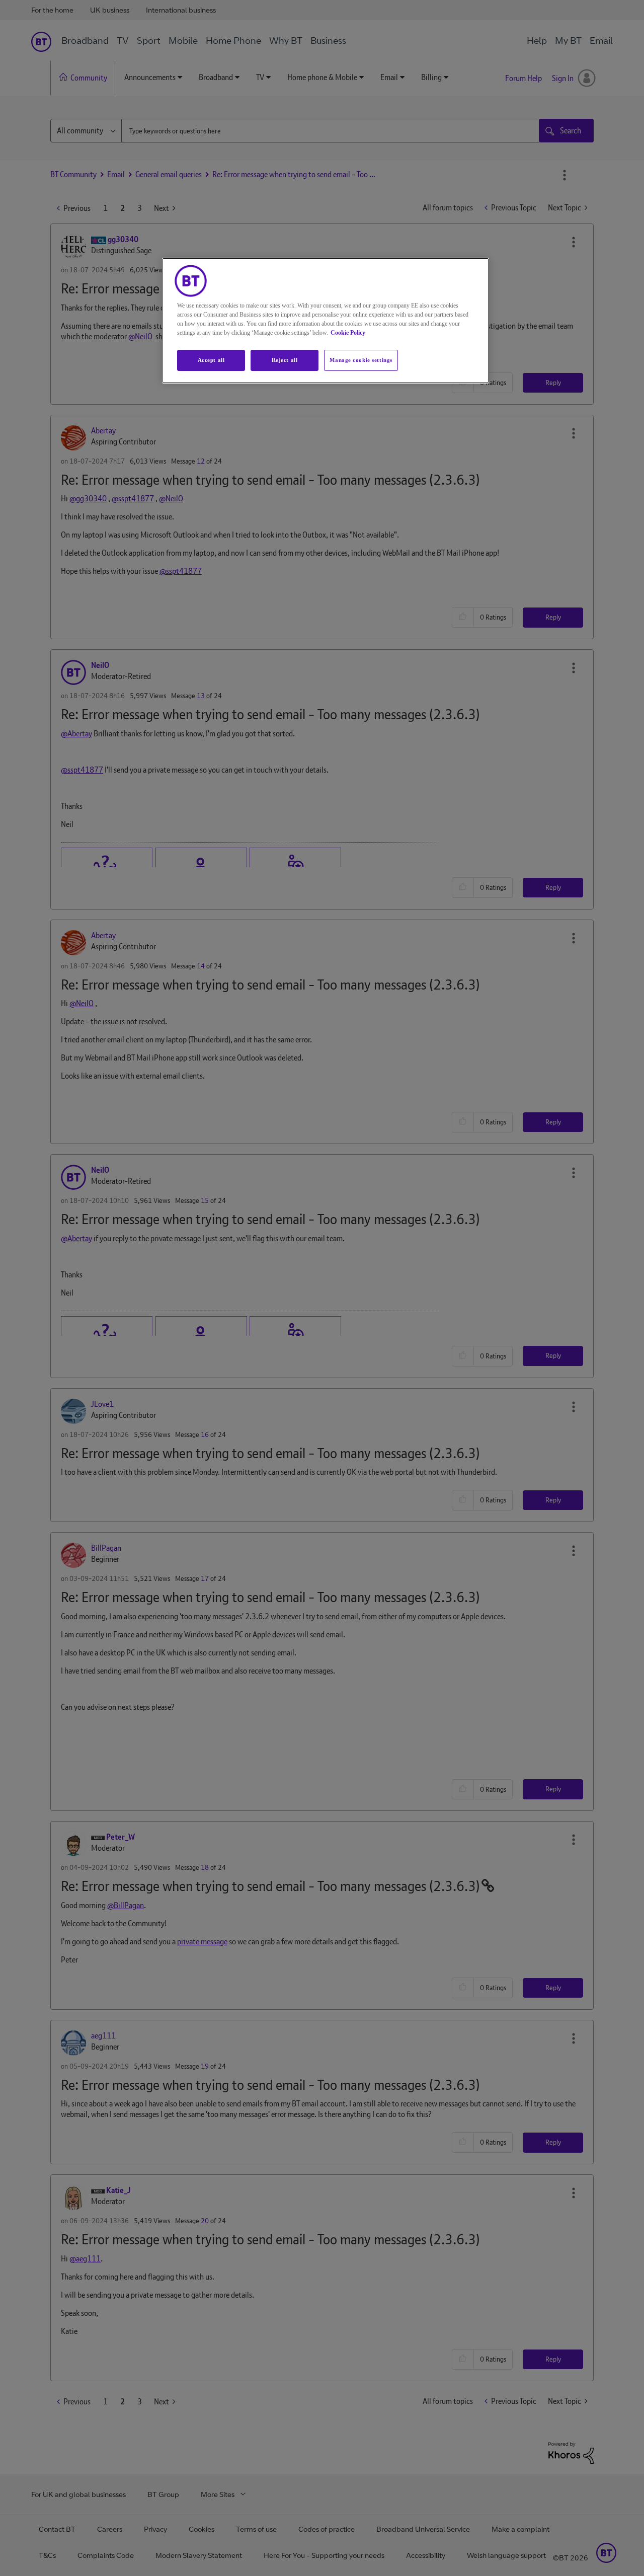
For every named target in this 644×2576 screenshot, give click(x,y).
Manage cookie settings (361, 360)
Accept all (211, 360)
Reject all (285, 360)
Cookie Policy (348, 333)
